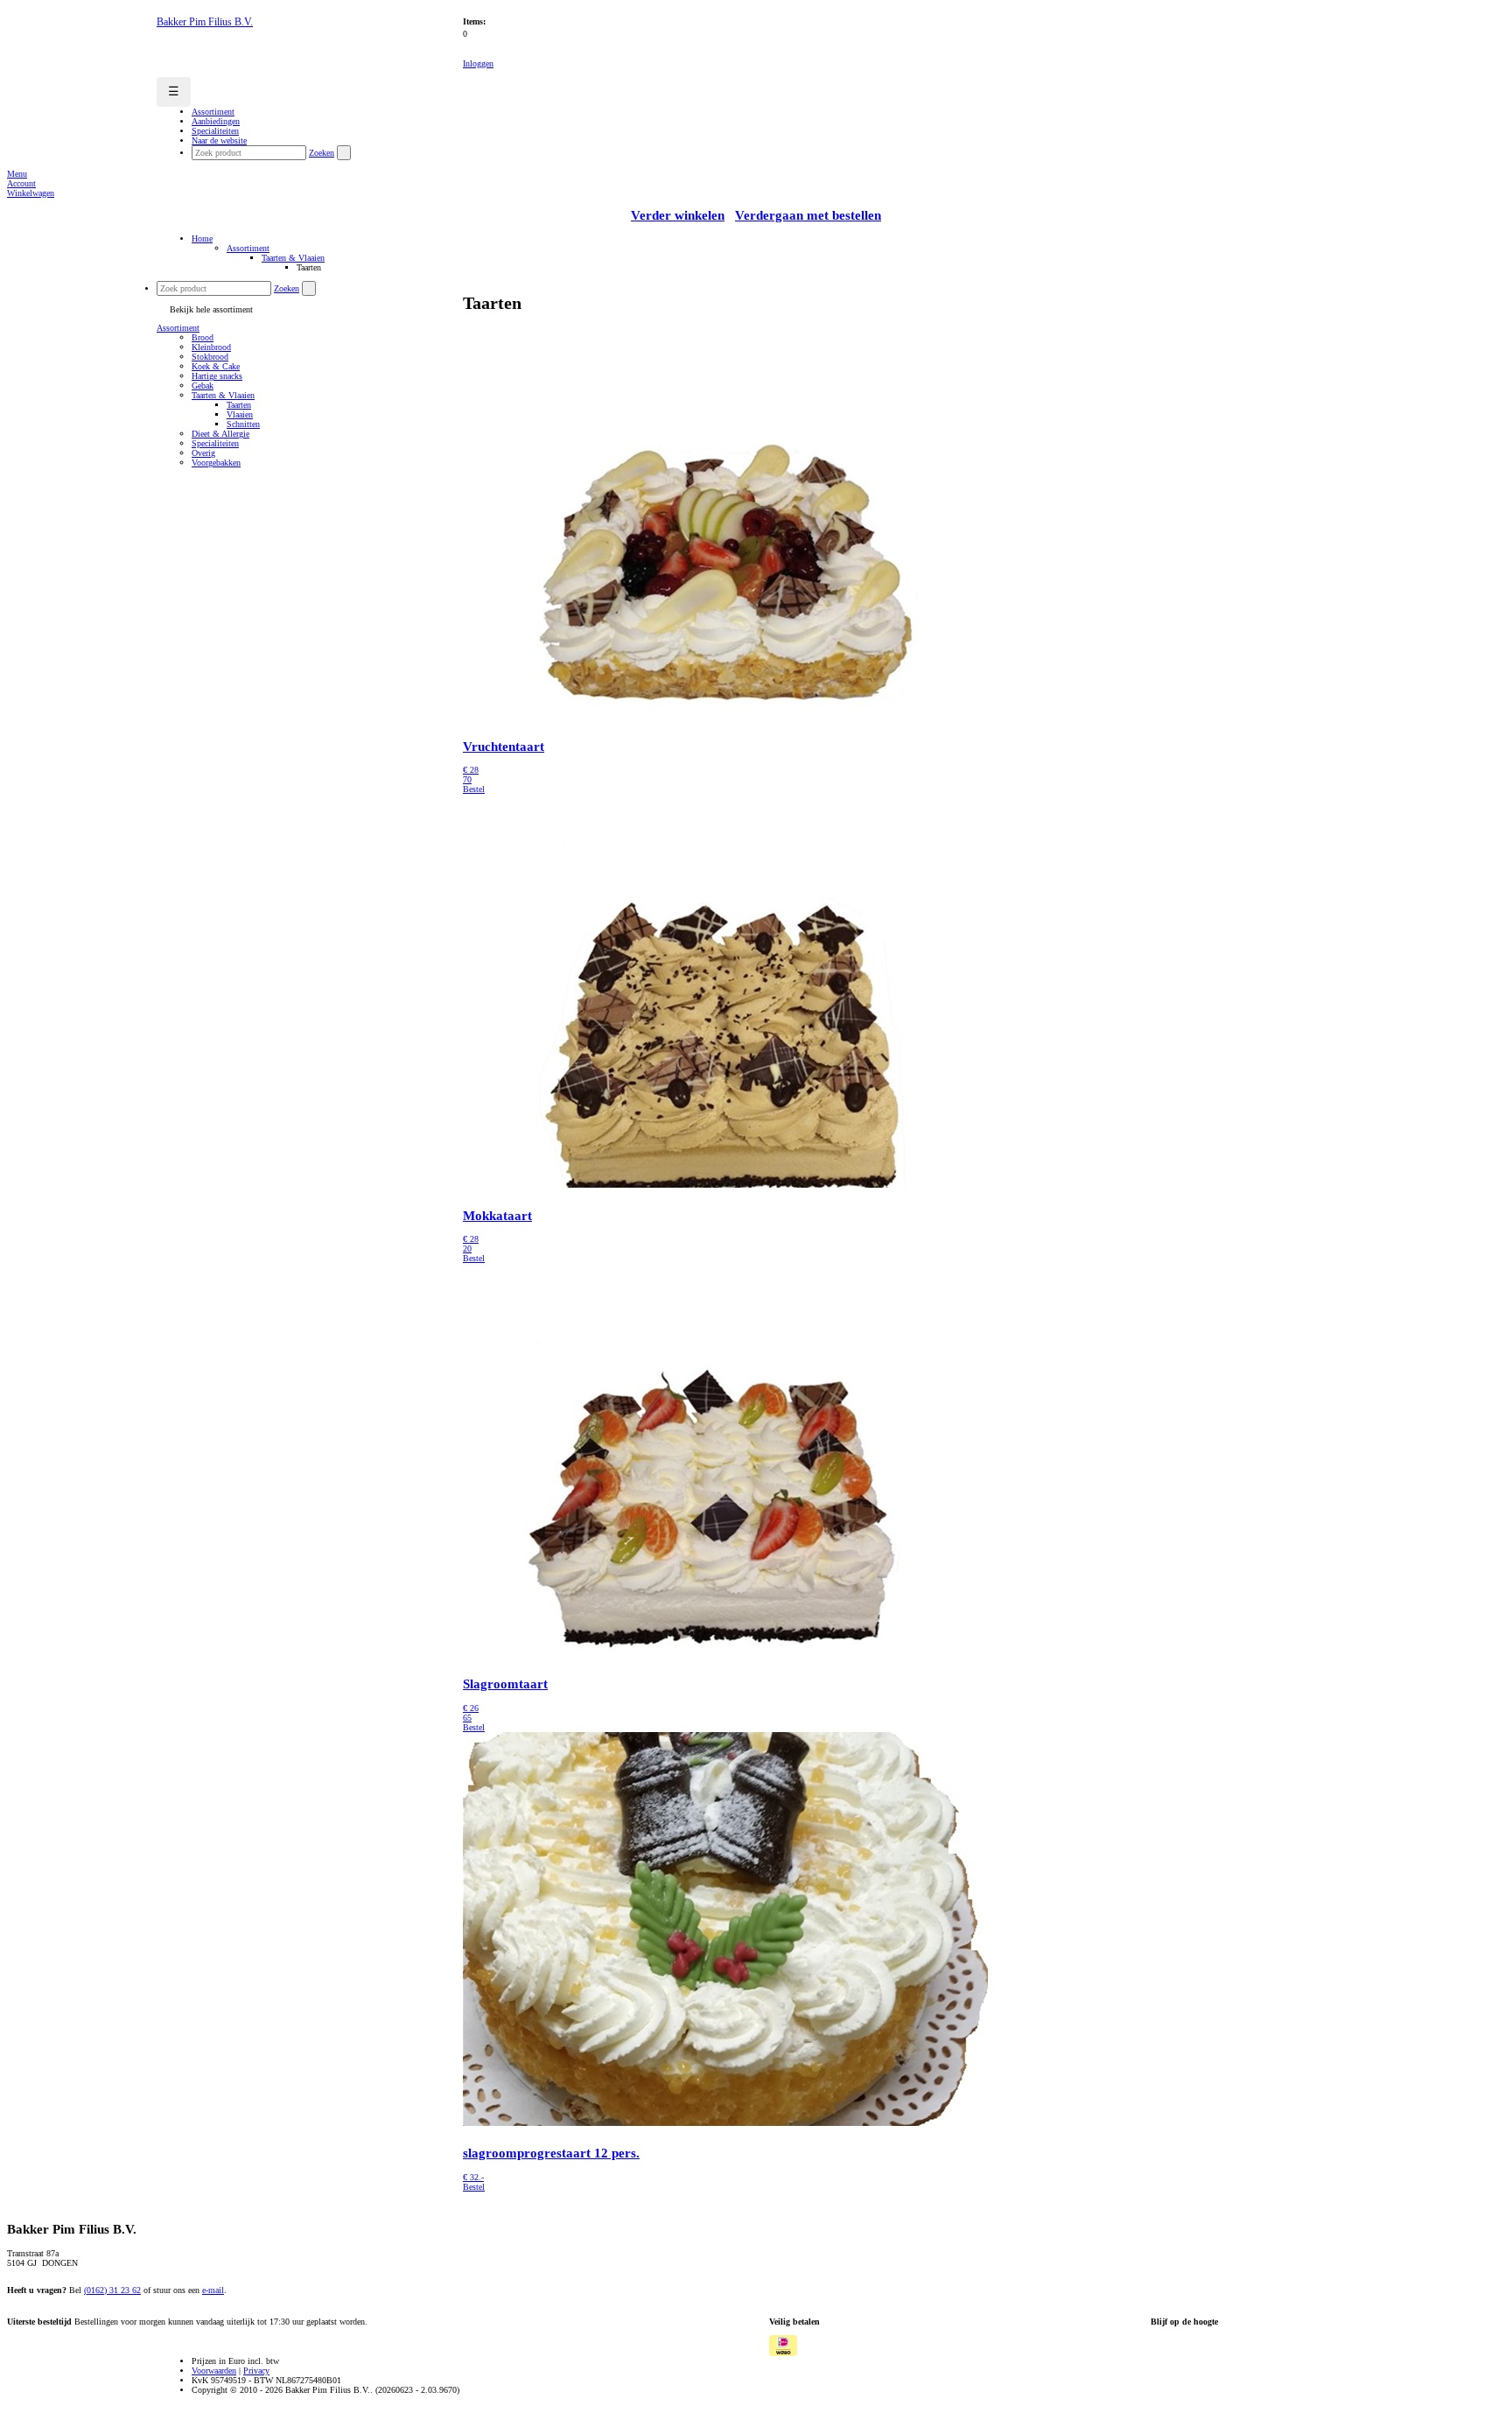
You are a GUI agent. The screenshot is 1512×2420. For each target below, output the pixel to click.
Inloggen (478, 63)
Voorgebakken (216, 463)
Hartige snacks (217, 376)
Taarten (239, 405)
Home (202, 238)
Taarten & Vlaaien (293, 258)
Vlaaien (240, 414)
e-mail (213, 2290)
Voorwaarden (214, 2371)
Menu (17, 174)
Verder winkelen (678, 215)
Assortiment (248, 248)
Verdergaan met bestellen (808, 215)
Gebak (203, 386)
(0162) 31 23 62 (112, 2290)
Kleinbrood (211, 347)
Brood (203, 337)
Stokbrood (210, 357)
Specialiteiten (215, 443)
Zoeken (322, 153)
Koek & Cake (216, 366)
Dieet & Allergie (220, 434)
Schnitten (243, 424)
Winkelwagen (31, 193)
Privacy (256, 2371)
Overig (203, 453)
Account (21, 183)
